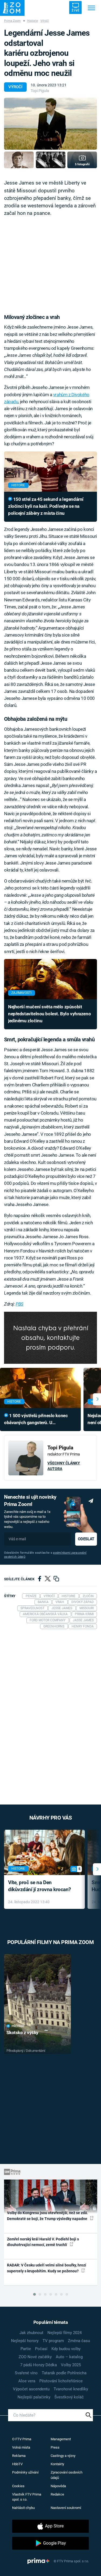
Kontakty (57, 2464)
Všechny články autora (64, 1466)
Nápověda (58, 2486)
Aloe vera (27, 2381)
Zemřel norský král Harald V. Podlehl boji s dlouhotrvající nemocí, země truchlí (43, 2242)
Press (55, 2447)
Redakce (57, 2494)
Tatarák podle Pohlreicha (64, 2373)
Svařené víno (26, 2373)
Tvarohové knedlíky (71, 2389)
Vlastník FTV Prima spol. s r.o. (27, 2497)
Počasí (41, 2349)
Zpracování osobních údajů (67, 2475)
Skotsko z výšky (22, 2033)
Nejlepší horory (25, 2341)
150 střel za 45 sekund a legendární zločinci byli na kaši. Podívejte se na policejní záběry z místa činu (46, 506)
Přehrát (18, 2026)
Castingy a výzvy (63, 2456)
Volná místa (21, 2447)
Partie (26, 2349)
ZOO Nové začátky (35, 2357)
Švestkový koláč (69, 2397)
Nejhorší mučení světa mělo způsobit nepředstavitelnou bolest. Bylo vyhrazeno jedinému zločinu (49, 1014)
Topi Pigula (40, 91)
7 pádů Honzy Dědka (39, 2365)
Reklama (19, 2456)
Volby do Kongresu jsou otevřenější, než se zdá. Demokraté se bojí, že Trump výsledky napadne (48, 2216)
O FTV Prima (22, 2439)
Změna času (79, 2341)
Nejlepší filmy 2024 (65, 2333)
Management (61, 2439)
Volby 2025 (71, 2365)
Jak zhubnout (31, 2333)
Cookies (18, 2486)
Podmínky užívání (25, 2472)
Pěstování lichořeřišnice (61, 2381)
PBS (20, 1304)
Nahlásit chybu (23, 2508)
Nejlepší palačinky (34, 2397)
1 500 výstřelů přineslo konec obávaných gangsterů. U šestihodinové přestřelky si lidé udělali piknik (36, 1420)
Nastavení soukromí (66, 2508)
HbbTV (17, 2464)
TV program (53, 2341)
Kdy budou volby (66, 2349)
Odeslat (86, 1539)
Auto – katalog (69, 2357)
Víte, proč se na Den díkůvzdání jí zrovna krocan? (39, 1886)
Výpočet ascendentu (31, 2389)
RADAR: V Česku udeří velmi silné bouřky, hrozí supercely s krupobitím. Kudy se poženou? (47, 2268)
